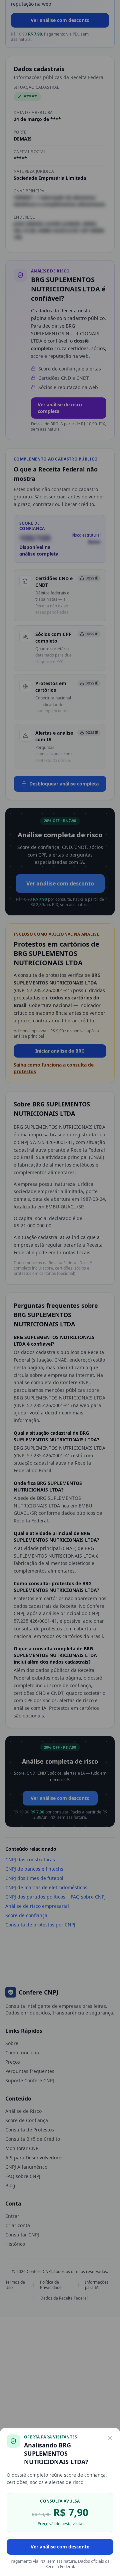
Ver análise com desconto (60, 2547)
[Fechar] (110, 2438)
